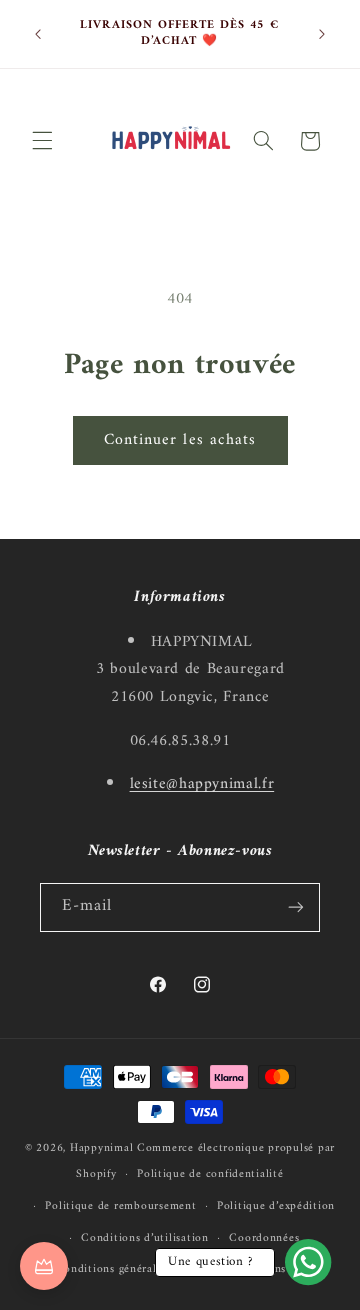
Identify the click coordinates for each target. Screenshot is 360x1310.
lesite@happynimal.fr (202, 784)
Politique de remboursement (120, 1206)
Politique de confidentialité (210, 1174)
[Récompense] (44, 1266)
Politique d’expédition (276, 1206)
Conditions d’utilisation (145, 1238)
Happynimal (101, 1148)
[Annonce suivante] (322, 34)
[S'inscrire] (296, 907)
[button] (42, 141)
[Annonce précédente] (38, 34)
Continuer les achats (180, 440)
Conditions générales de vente (135, 1269)
